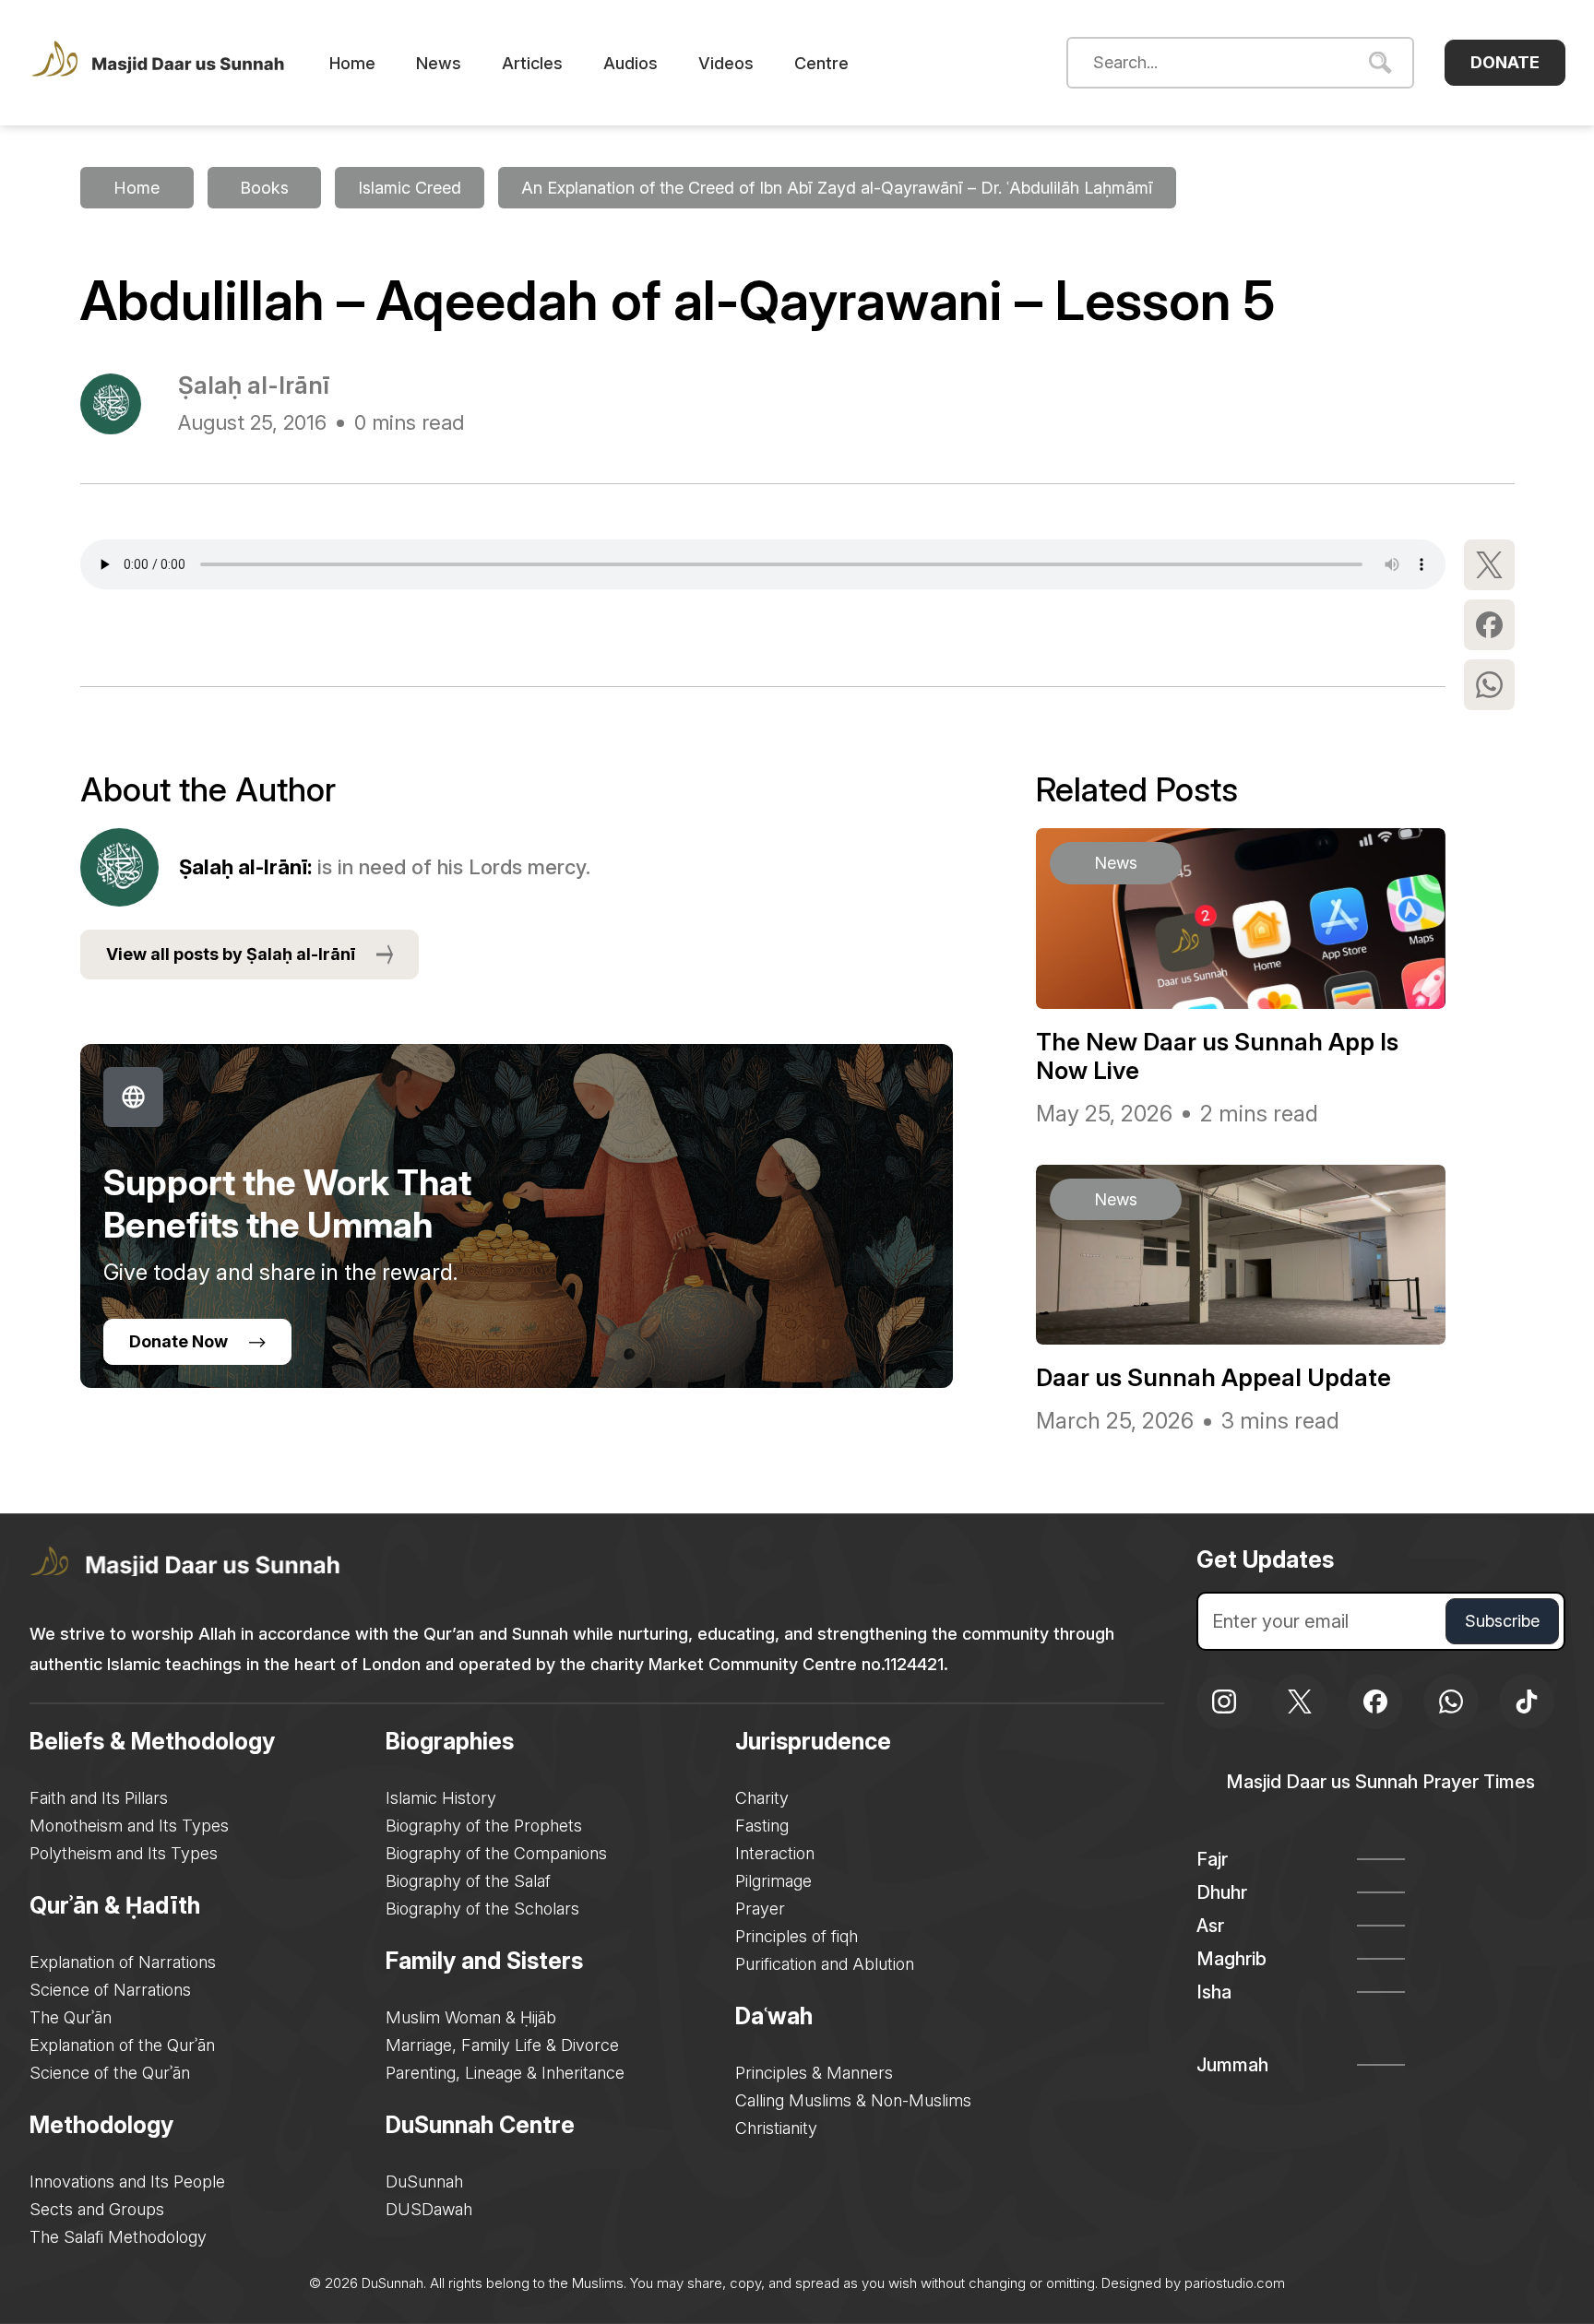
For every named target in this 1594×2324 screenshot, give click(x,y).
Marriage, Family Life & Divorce (502, 2045)
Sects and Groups (97, 2209)
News (439, 63)
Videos (726, 63)
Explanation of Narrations (123, 1962)
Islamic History (441, 1798)
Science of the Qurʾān (110, 2073)
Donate (1505, 62)
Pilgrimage (773, 1881)
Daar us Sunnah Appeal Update (1213, 1377)
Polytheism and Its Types (124, 1853)
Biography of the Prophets (484, 1826)
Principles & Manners (814, 2073)
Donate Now (178, 1341)
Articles (532, 63)
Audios (630, 63)
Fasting (762, 1826)
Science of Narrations (110, 1990)
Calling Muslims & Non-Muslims (853, 2100)
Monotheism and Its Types (129, 1826)
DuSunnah (424, 2182)
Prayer (760, 1909)
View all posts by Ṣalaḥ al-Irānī (231, 954)
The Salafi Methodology (118, 2237)
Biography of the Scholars (482, 1909)
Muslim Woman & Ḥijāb (471, 2017)
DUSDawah (429, 2209)
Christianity (776, 2128)
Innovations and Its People (127, 2182)
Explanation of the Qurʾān (122, 2045)
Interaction (775, 1853)
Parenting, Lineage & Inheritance (505, 2073)
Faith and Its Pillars (99, 1798)
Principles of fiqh (797, 1936)
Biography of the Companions (496, 1853)
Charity (762, 1798)
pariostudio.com (1235, 2283)
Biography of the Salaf (468, 1881)
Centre (821, 63)
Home (352, 63)
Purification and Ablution (825, 1964)
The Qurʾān (71, 2017)
